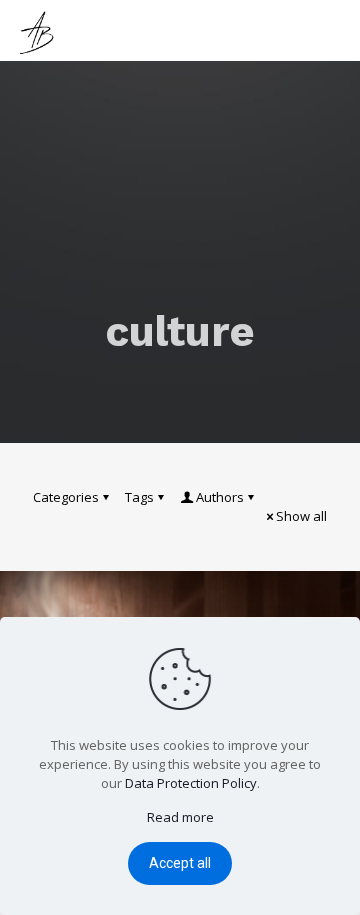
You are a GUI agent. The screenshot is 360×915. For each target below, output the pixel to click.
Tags (139, 497)
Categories (66, 497)
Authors (220, 497)
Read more (180, 817)
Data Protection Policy (191, 783)
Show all (301, 516)
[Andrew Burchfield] (40, 30)
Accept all (180, 863)
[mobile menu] (333, 30)
